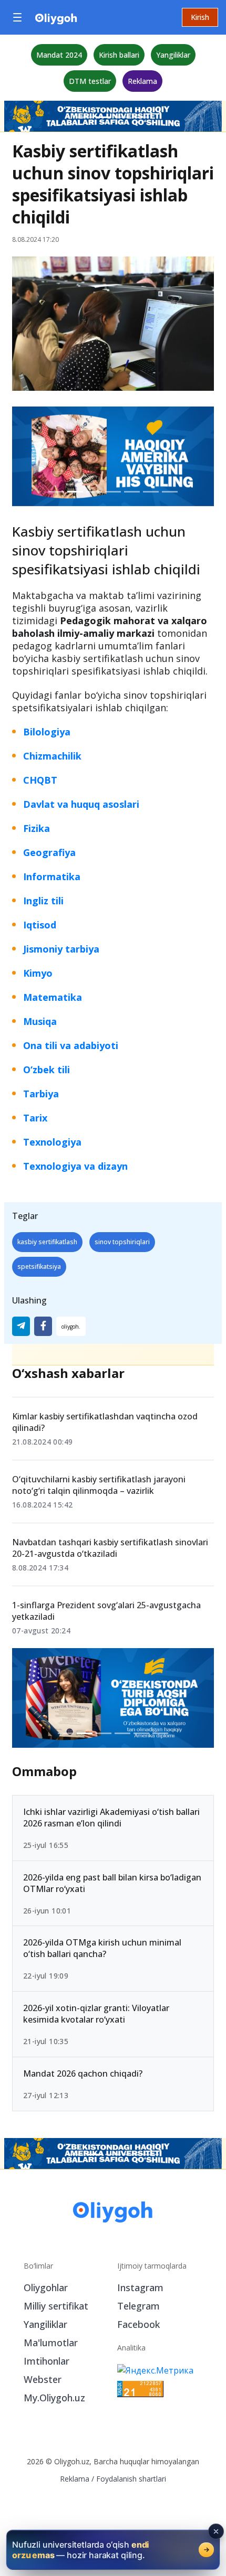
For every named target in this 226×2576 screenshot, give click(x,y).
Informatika (52, 877)
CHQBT (40, 780)
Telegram (138, 2306)
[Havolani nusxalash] (71, 1326)
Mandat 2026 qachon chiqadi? (83, 2073)
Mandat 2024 (59, 55)
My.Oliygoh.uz (54, 2398)
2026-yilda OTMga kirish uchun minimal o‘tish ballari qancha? (102, 1949)
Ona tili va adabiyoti (71, 1045)
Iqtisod (40, 925)
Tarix (35, 1118)
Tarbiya (41, 1094)
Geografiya (49, 852)
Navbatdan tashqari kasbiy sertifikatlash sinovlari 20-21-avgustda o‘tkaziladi (110, 1548)
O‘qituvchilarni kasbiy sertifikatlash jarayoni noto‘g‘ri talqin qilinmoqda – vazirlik (99, 1485)
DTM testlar (90, 81)
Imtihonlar (47, 2361)
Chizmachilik (52, 756)
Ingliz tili (43, 901)
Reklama (142, 81)
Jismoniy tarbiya (61, 949)
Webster (43, 2379)
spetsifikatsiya (39, 1266)
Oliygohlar (46, 2288)
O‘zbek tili (47, 1070)
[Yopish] (216, 2531)
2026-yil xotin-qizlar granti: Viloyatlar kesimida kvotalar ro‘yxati (96, 2014)
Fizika (37, 828)
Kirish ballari (119, 55)
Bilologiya (47, 732)
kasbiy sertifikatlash (47, 1242)
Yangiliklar (173, 55)
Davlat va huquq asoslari (81, 804)
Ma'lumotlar (51, 2343)
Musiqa (40, 1021)
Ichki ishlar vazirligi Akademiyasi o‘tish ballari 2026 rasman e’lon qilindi (111, 1818)
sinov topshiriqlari (122, 1242)
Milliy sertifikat (56, 2306)
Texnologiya (52, 1142)
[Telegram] (21, 1326)
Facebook (138, 2324)
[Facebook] (43, 1326)
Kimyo (38, 973)
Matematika (53, 997)
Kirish (200, 17)
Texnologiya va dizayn (75, 1166)
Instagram (140, 2288)
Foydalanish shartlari (131, 2479)
